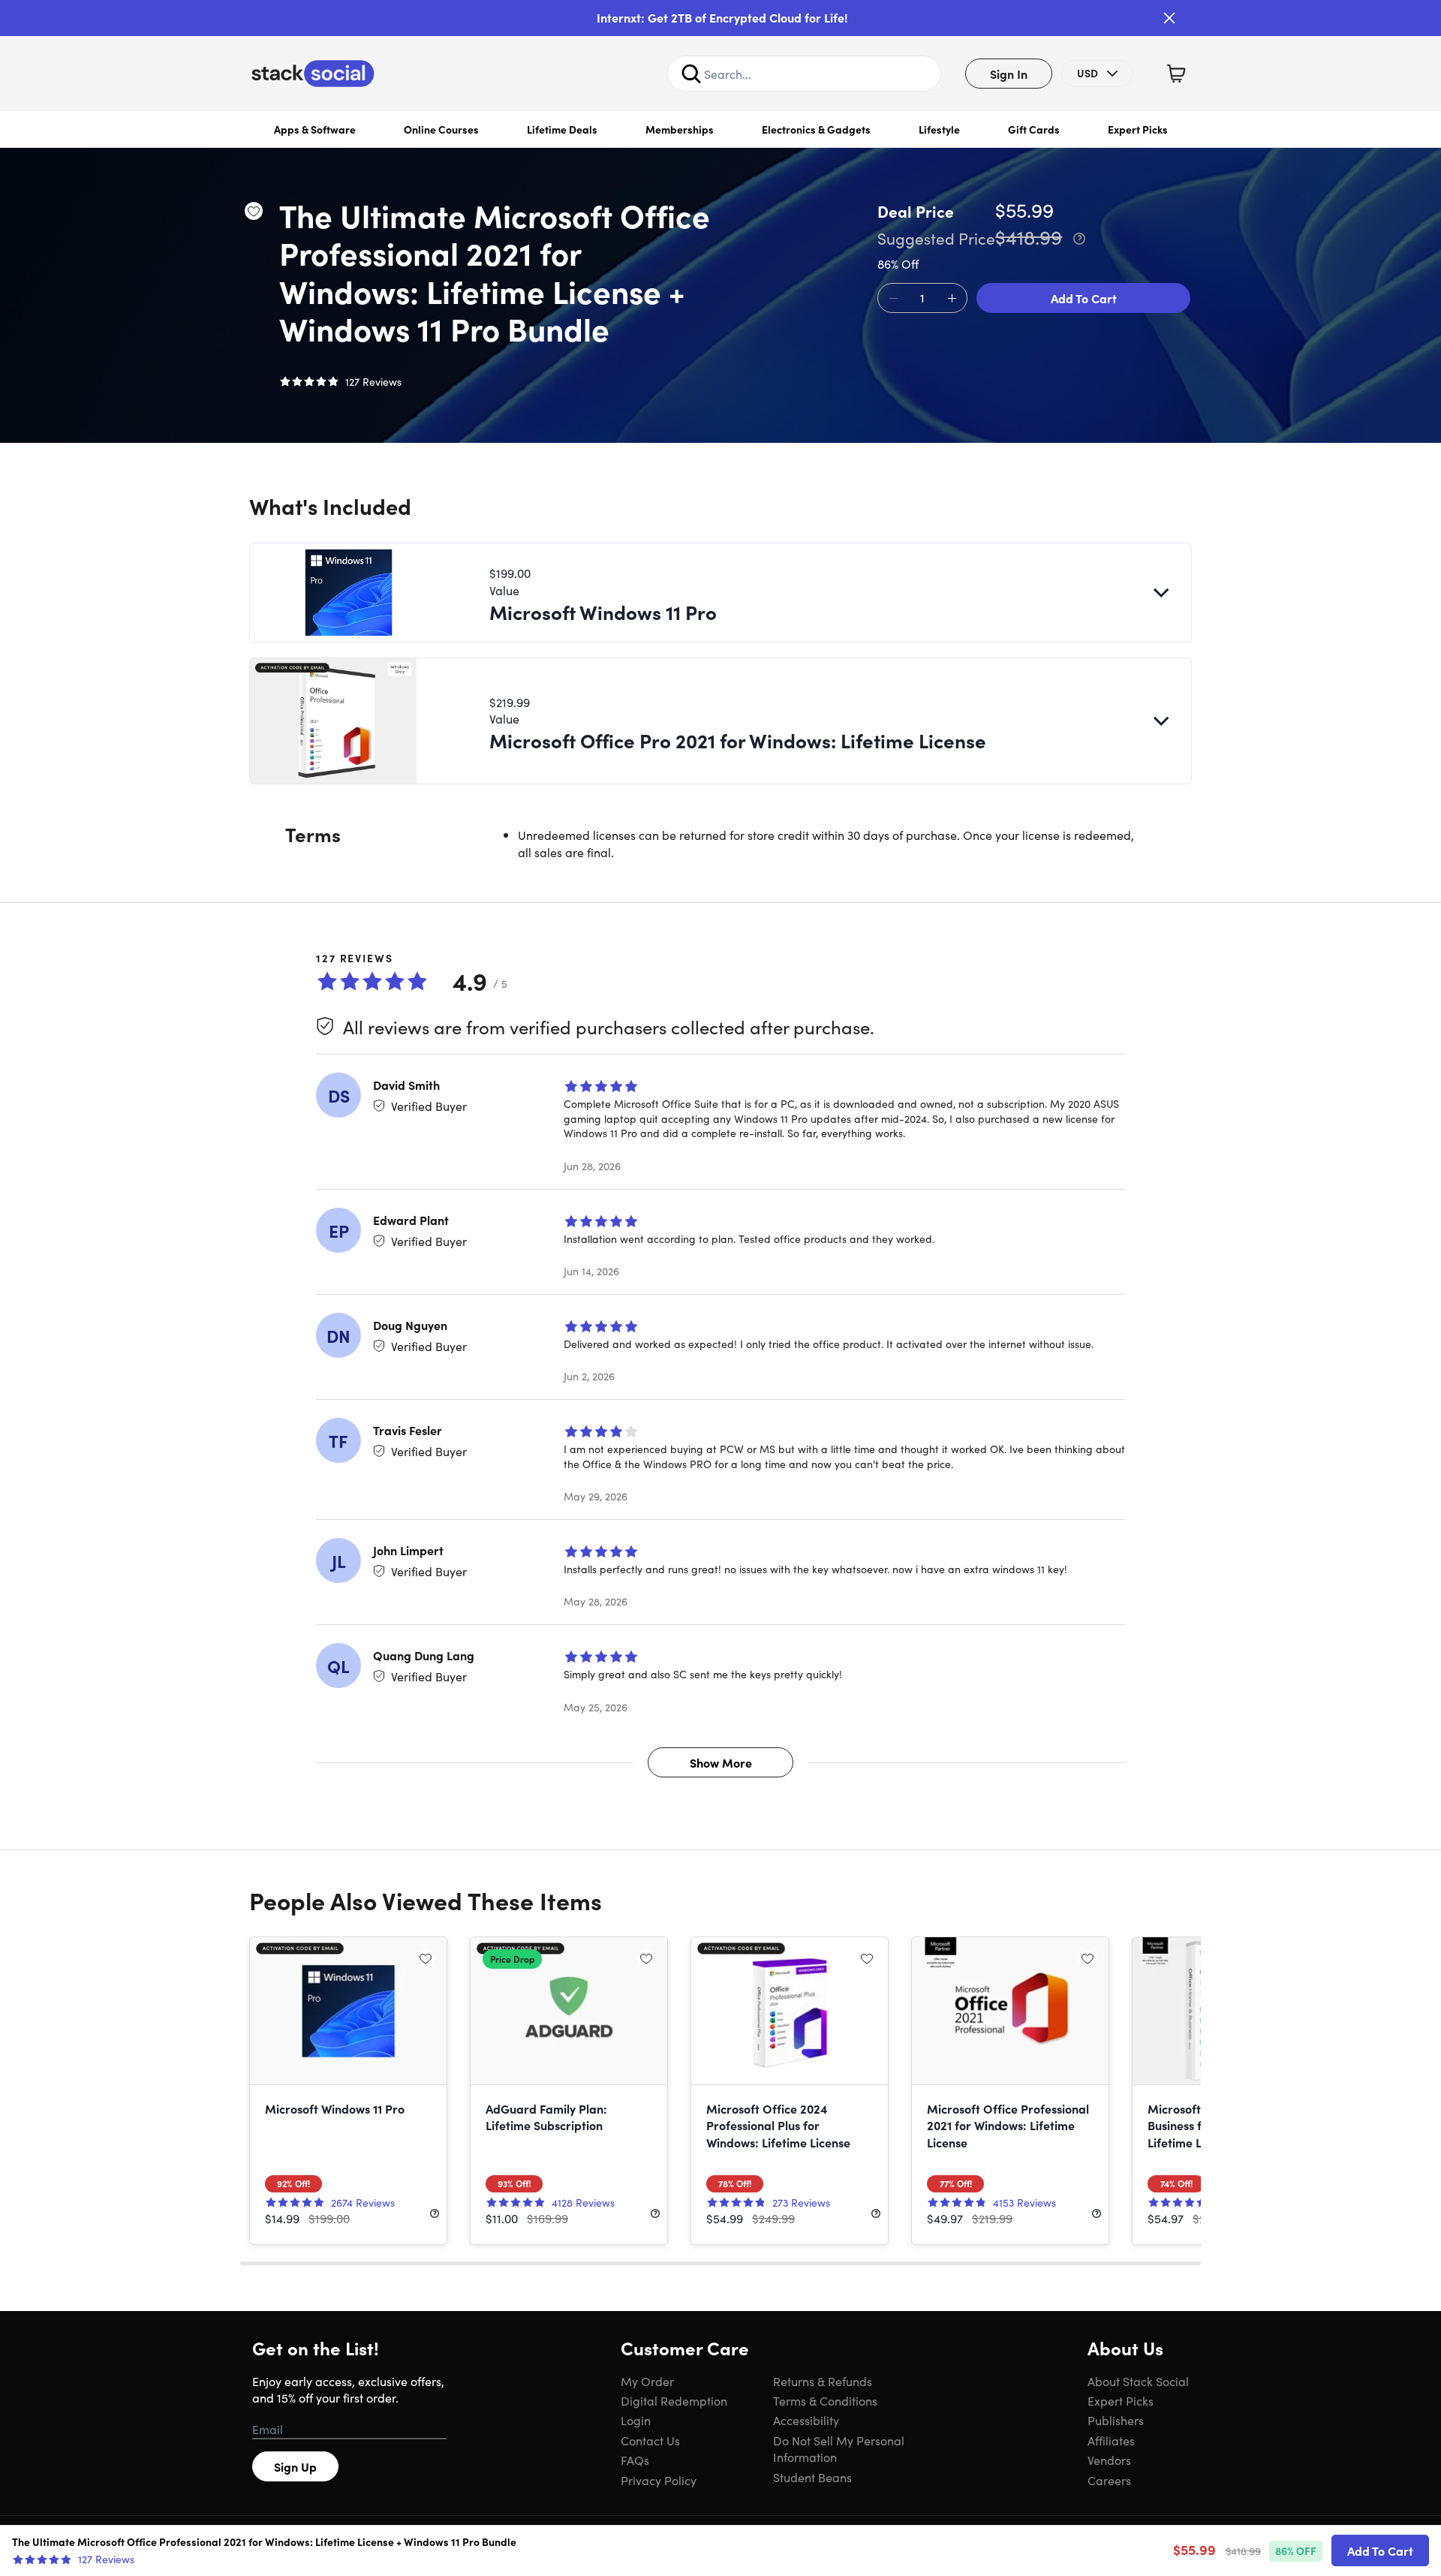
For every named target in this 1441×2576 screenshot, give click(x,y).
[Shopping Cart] (1176, 74)
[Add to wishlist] (254, 211)
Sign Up (295, 2466)
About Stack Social (1138, 2381)
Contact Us (650, 2440)
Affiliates (1111, 2440)
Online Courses (441, 129)
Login (636, 2420)
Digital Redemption (674, 2400)
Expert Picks (1138, 129)
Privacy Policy (659, 2480)
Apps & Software (315, 129)
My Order (647, 2381)
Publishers (1116, 2420)
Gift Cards (1034, 129)
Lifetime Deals (562, 129)
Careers (1109, 2480)
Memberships (680, 129)
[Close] (1169, 18)
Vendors (1109, 2460)
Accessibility (806, 2420)
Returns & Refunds (823, 2381)
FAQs (635, 2460)
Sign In (1009, 74)
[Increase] (952, 299)
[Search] (691, 74)
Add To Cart (1084, 298)
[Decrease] (893, 299)
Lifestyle (939, 129)
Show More (721, 1762)
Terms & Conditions (825, 2400)
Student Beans (812, 2477)
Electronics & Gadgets (816, 129)
